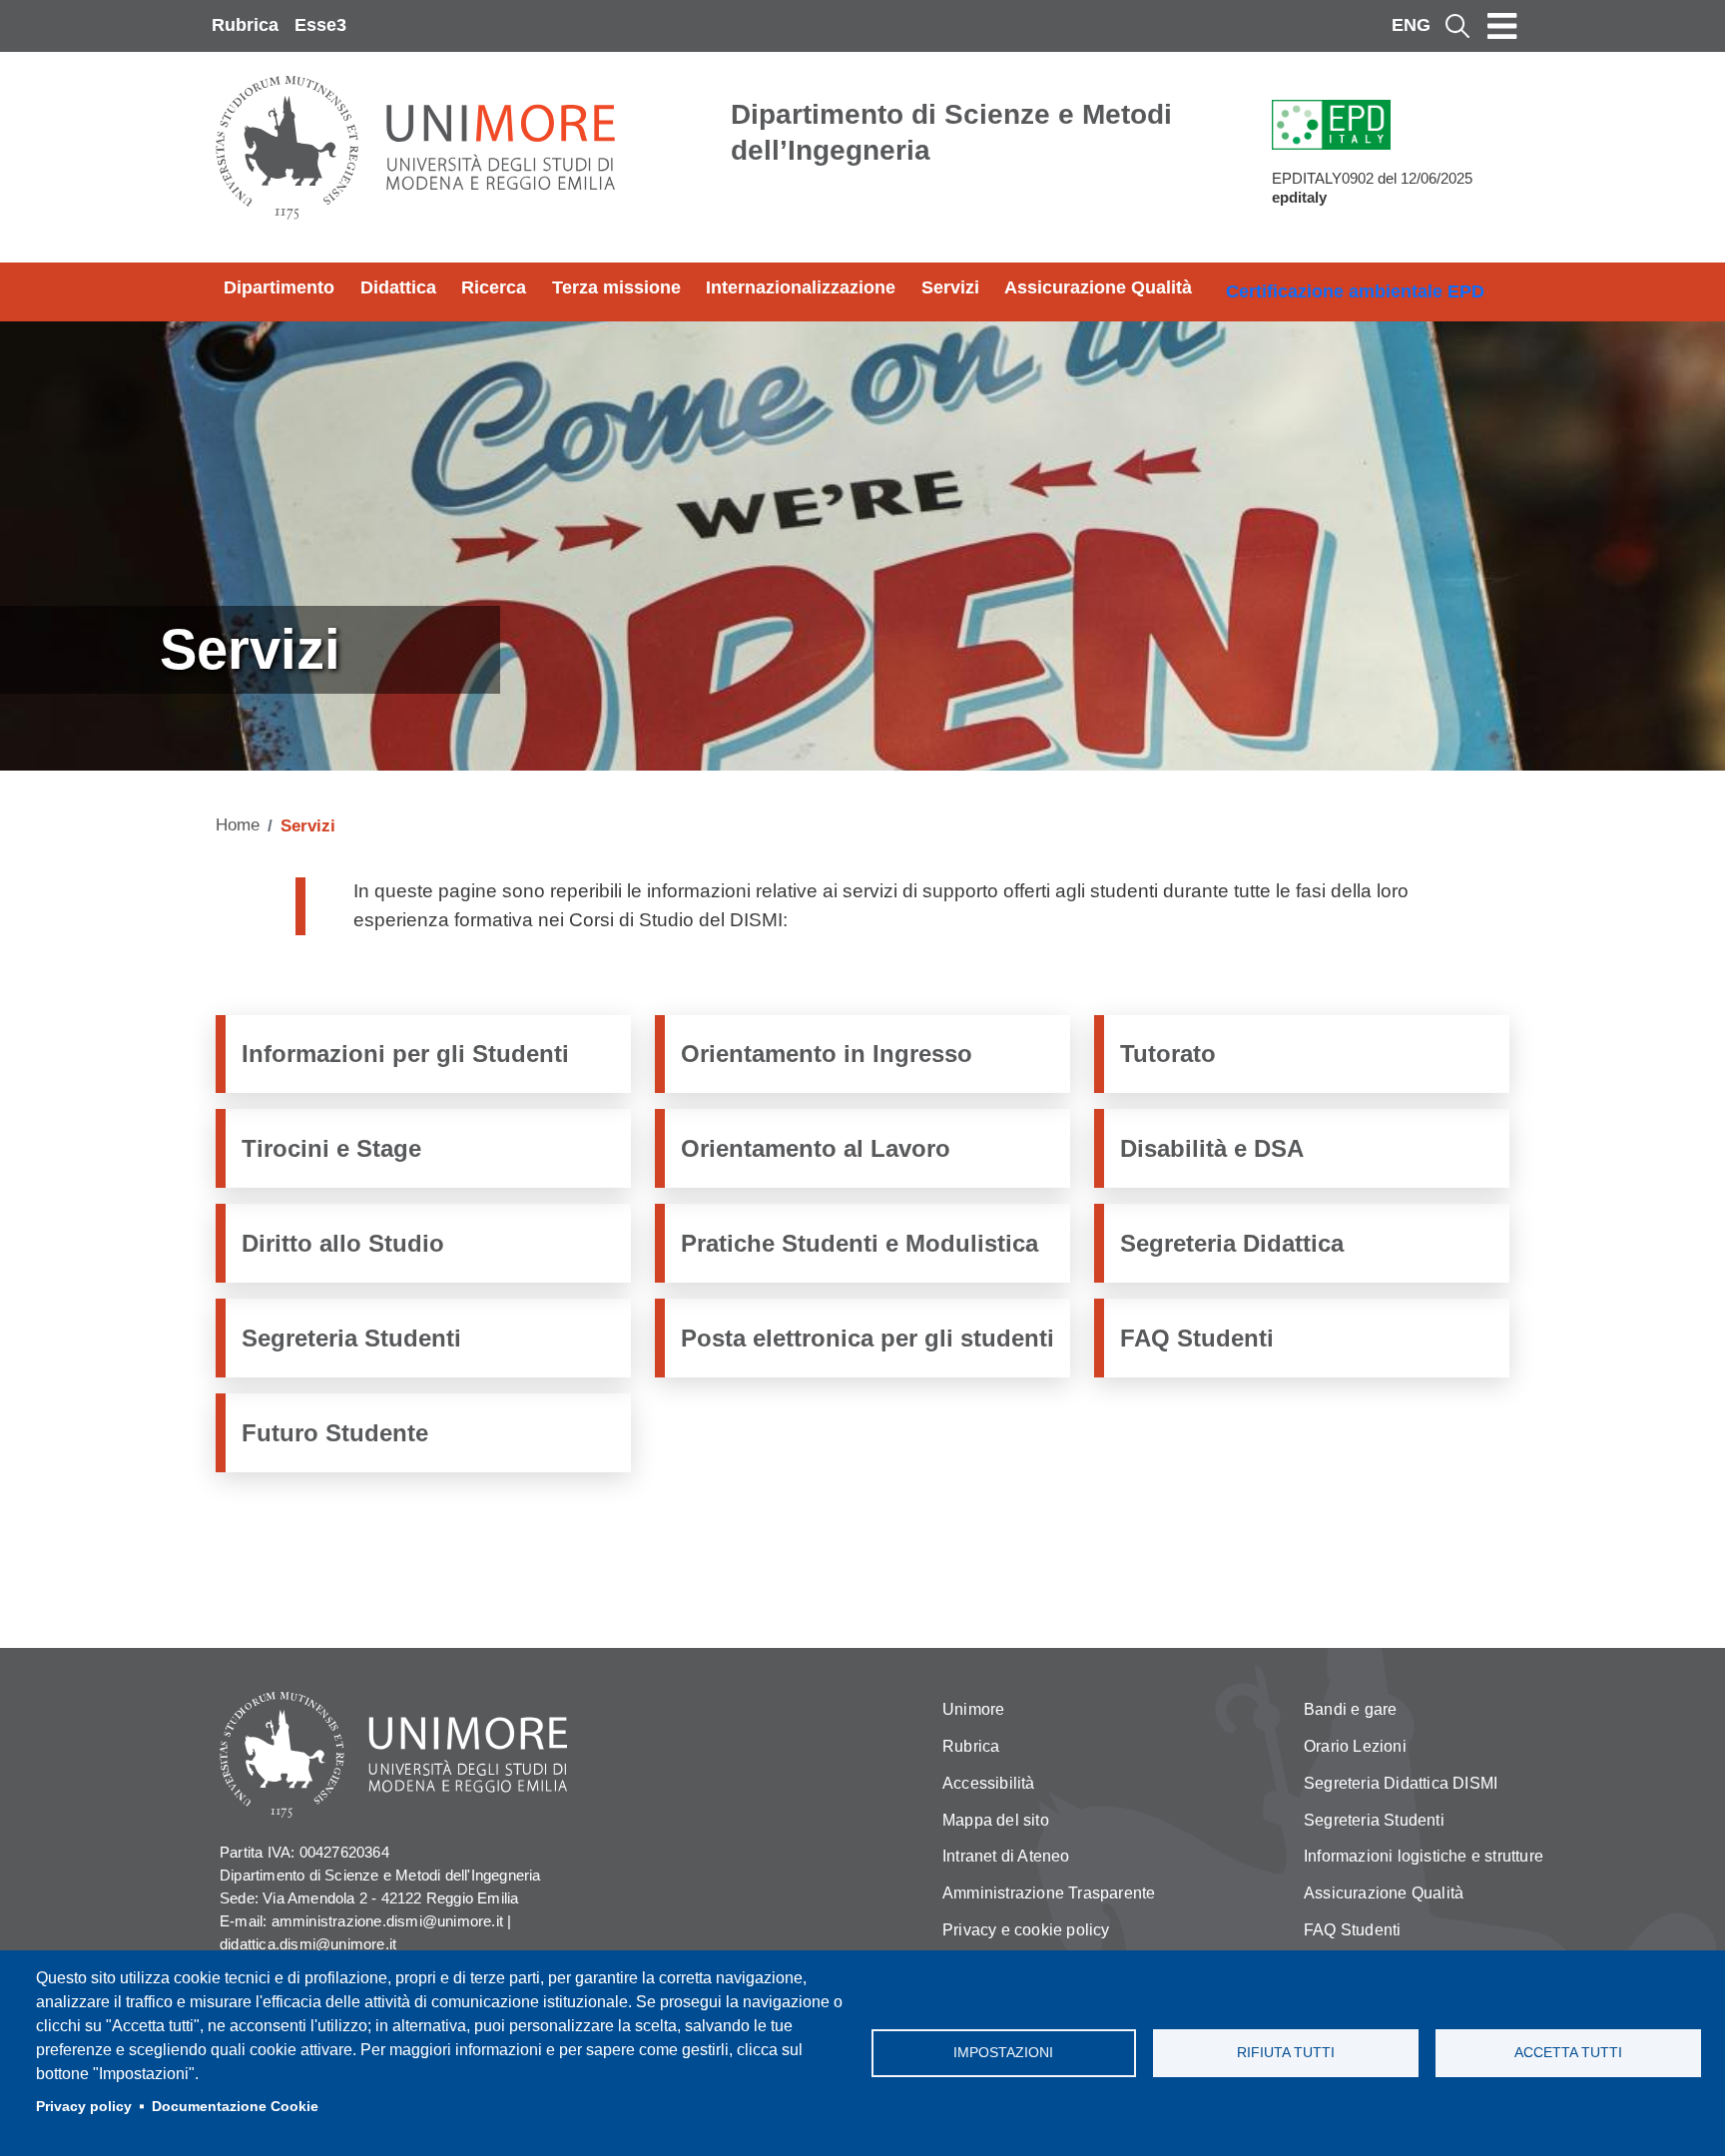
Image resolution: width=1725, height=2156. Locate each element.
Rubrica (245, 25)
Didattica (398, 287)
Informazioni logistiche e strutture (1424, 1856)
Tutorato (1168, 1054)
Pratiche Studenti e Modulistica (860, 1243)
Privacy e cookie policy (1026, 1930)
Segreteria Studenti (351, 1338)
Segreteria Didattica (1232, 1243)
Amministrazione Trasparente (1049, 1893)
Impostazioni (1003, 2053)
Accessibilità (989, 1783)
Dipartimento (279, 287)
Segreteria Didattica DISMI (1401, 1783)
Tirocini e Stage (331, 1148)
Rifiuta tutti (1286, 2053)
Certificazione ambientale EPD (1355, 291)
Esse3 (320, 25)
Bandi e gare (1350, 1709)
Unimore (973, 1709)
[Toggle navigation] (1502, 26)
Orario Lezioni (1355, 1746)
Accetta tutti (1568, 2053)
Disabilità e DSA (1212, 1148)
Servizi (950, 287)
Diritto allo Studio (343, 1243)
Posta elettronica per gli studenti (867, 1338)
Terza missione (616, 287)
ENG (1411, 25)
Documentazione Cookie (235, 2107)
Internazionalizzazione (801, 287)
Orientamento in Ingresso (827, 1054)
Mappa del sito (996, 1820)
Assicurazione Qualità (1098, 287)
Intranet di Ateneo (1006, 1856)
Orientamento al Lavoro (816, 1148)
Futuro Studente (335, 1433)
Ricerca (494, 287)
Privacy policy (84, 2107)
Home (238, 825)
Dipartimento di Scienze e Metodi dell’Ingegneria (951, 132)
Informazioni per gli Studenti (405, 1054)
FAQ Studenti (1197, 1338)
